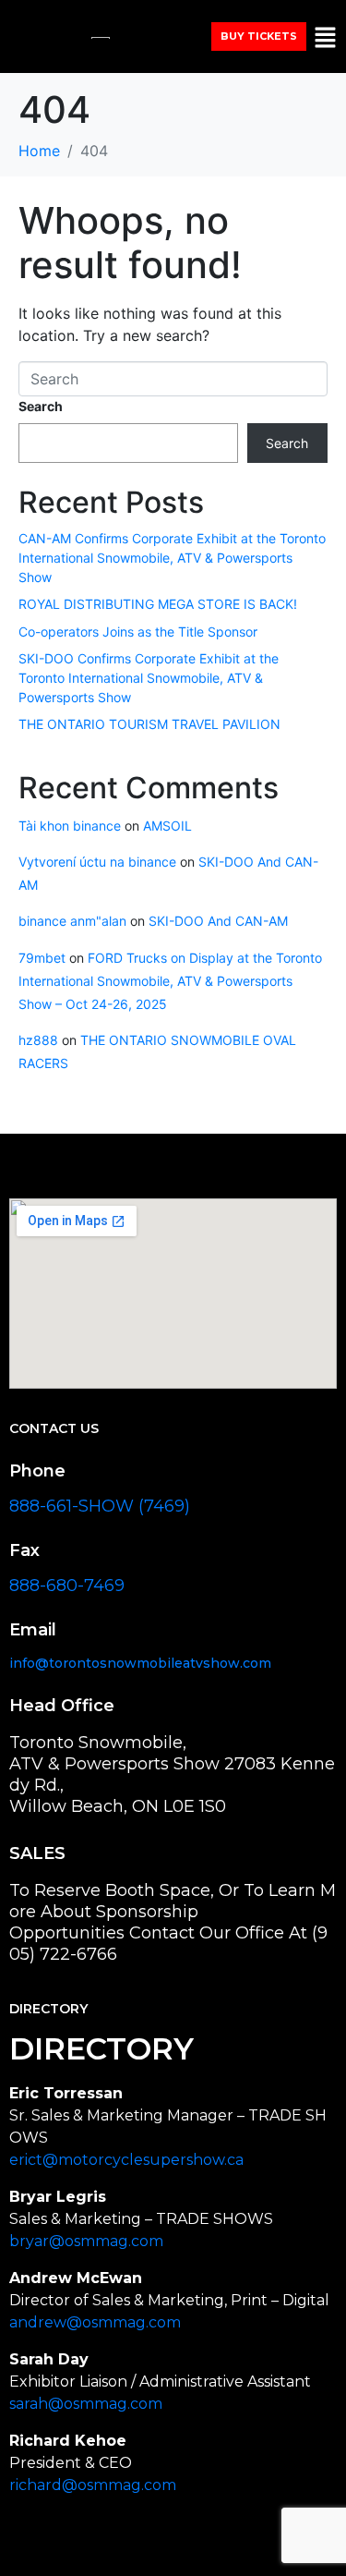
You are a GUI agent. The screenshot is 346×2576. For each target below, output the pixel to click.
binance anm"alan (72, 921)
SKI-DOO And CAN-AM (218, 921)
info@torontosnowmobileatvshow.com (140, 1663)
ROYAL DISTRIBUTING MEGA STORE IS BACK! (158, 604)
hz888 (38, 1040)
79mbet (42, 958)
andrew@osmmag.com (95, 2322)
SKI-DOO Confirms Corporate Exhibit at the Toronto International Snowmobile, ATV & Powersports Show (149, 678)
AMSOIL (167, 826)
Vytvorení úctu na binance (97, 862)
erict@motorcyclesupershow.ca (126, 2160)
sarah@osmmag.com (86, 2404)
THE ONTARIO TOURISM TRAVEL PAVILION (149, 724)
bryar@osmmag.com (86, 2241)
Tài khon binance (70, 826)
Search (41, 406)
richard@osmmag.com (93, 2485)
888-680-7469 (67, 1586)
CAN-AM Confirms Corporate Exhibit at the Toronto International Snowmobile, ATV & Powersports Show (172, 558)
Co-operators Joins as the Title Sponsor (140, 632)
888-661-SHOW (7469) (100, 1506)
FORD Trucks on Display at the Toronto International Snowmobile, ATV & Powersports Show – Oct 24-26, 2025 (170, 981)
